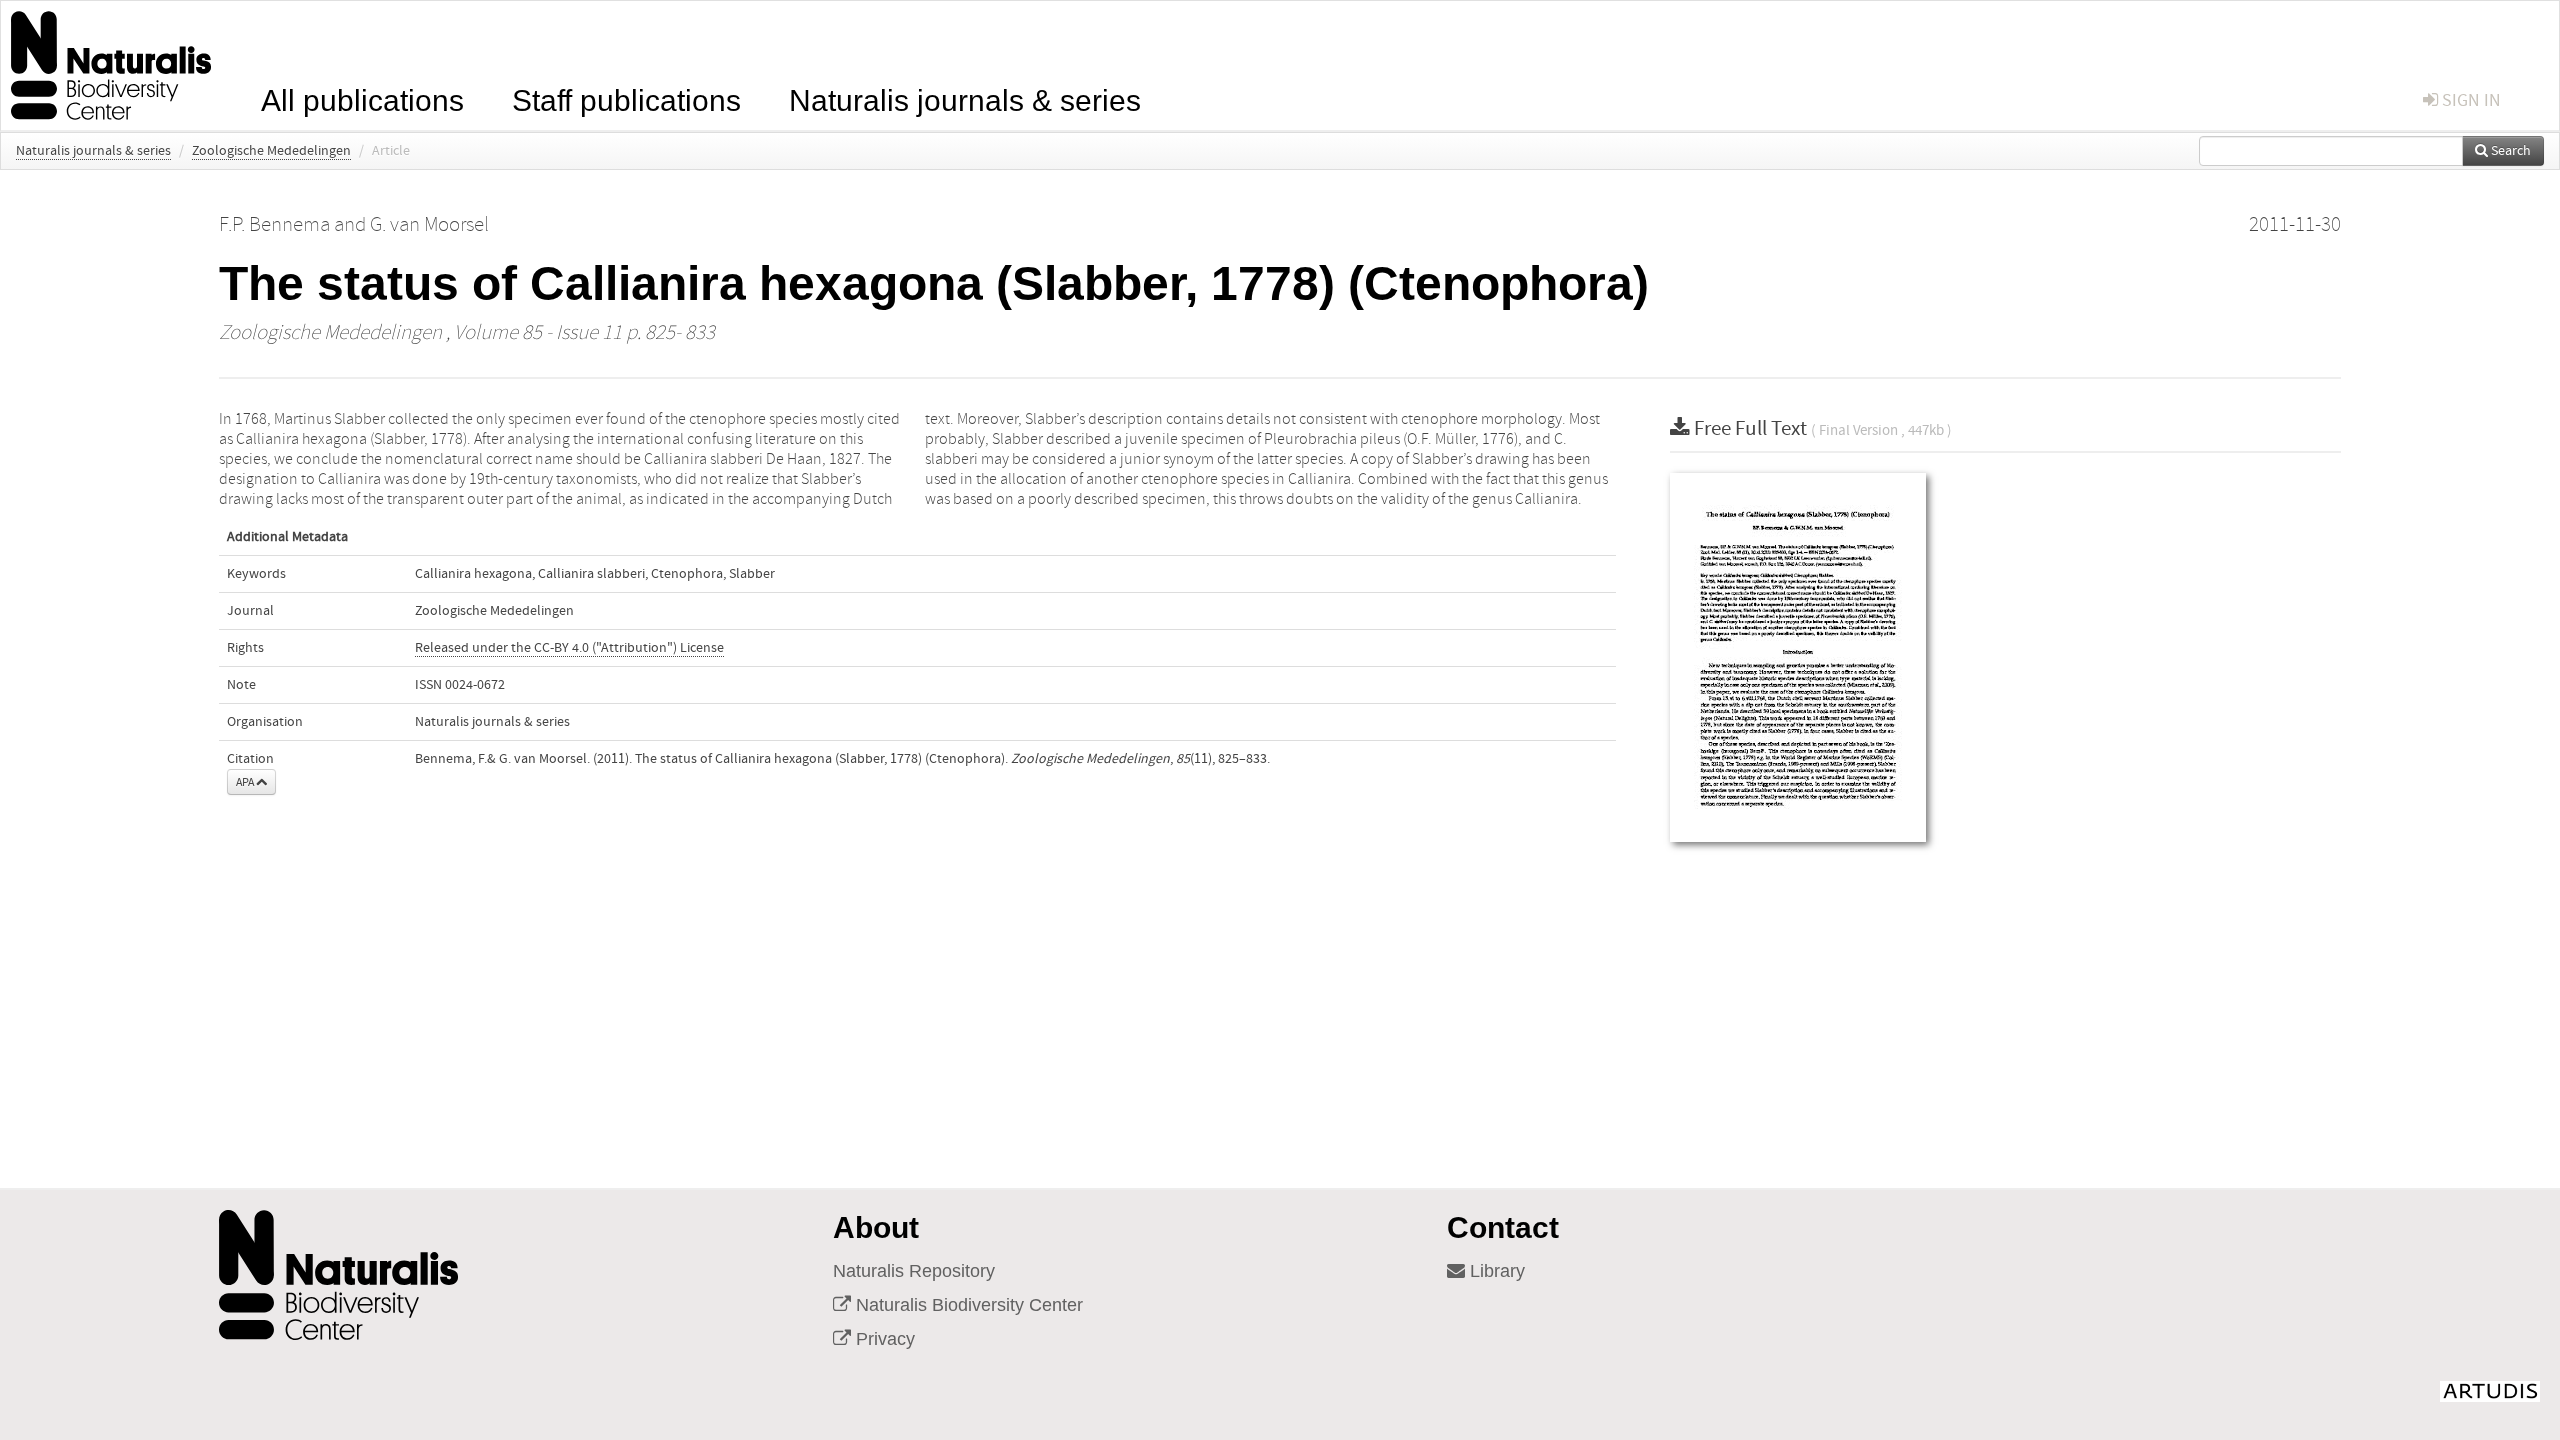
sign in (2469, 100)
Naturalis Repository (914, 1271)
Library (1495, 1271)
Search (2509, 151)
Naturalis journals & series (965, 98)
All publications (362, 98)
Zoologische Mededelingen (271, 151)
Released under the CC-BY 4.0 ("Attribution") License (569, 648)
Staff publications (626, 98)
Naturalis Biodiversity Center (967, 1305)
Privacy (883, 1339)
